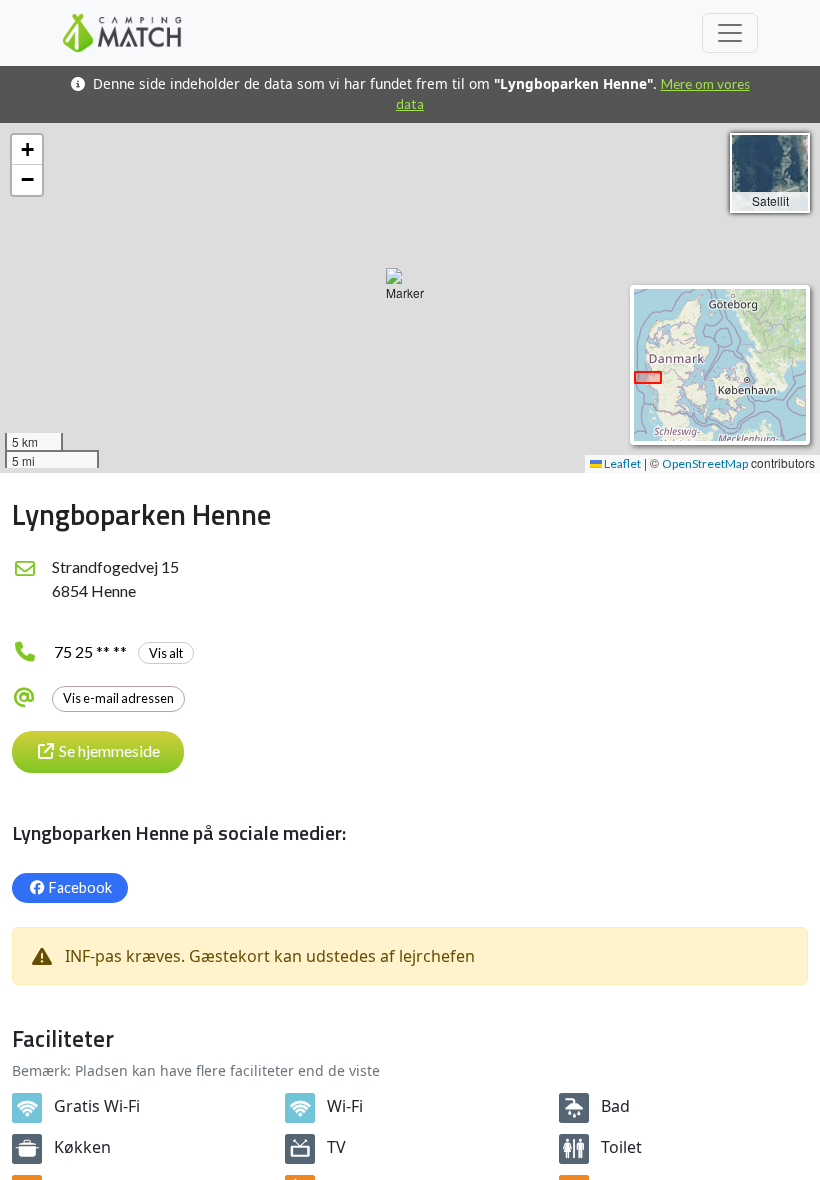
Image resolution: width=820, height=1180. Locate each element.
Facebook (80, 887)
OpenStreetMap (705, 463)
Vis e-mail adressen (118, 698)
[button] (410, 298)
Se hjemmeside (109, 750)
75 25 (118, 651)
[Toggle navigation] (730, 33)
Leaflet (621, 463)
